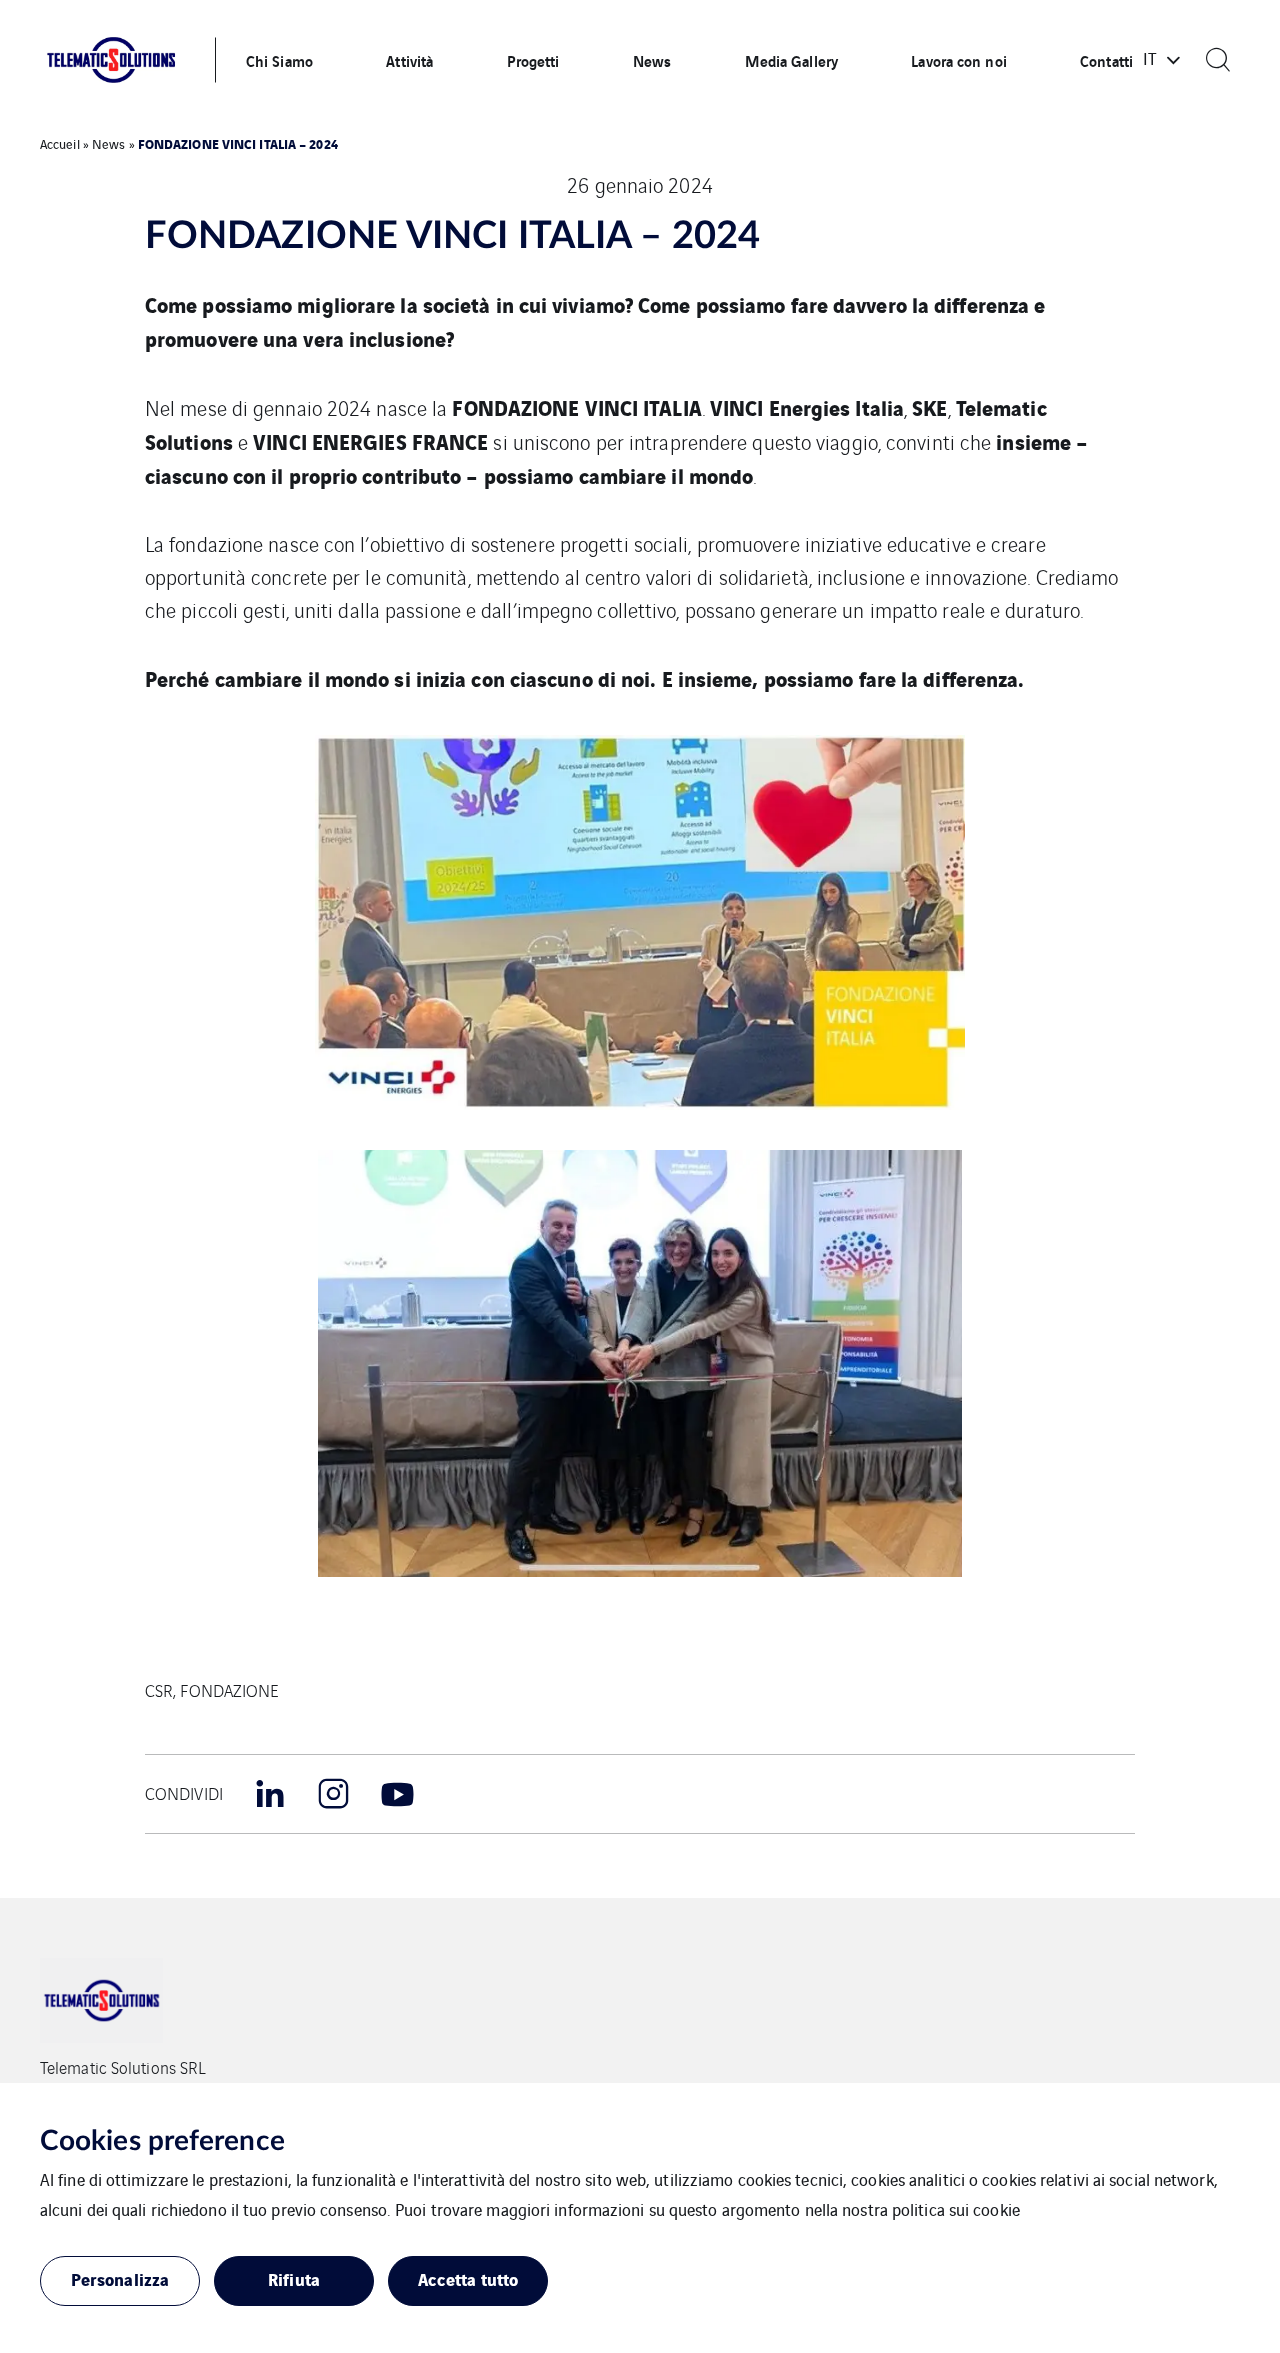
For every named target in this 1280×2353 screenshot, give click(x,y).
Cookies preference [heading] (162, 2141)
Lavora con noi (958, 60)
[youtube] (398, 1794)
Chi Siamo (279, 60)
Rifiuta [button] (294, 2278)
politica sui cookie (956, 2209)
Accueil (60, 143)
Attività (409, 60)
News (652, 60)
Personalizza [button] (120, 2278)
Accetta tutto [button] (468, 2278)
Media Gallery (791, 60)
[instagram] (334, 1794)
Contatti (1106, 60)
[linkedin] (270, 1794)
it (1150, 58)
